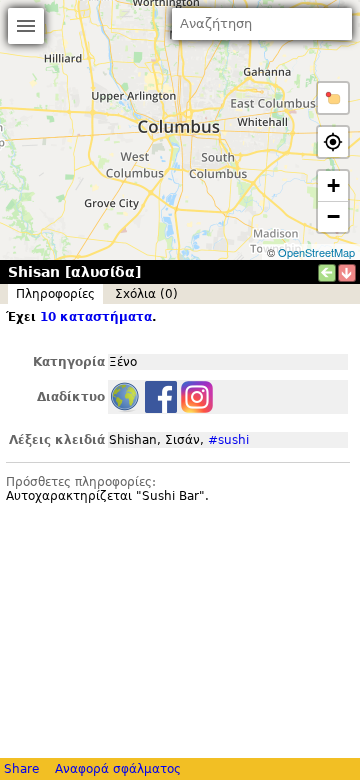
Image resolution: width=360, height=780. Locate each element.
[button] (333, 98)
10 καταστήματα (96, 317)
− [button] (333, 216)
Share (21, 769)
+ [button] (333, 185)
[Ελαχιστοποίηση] (347, 273)
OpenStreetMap (316, 252)
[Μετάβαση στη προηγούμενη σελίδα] (327, 273)
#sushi (228, 440)
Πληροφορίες (55, 294)
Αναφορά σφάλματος (118, 769)
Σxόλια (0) (146, 294)
